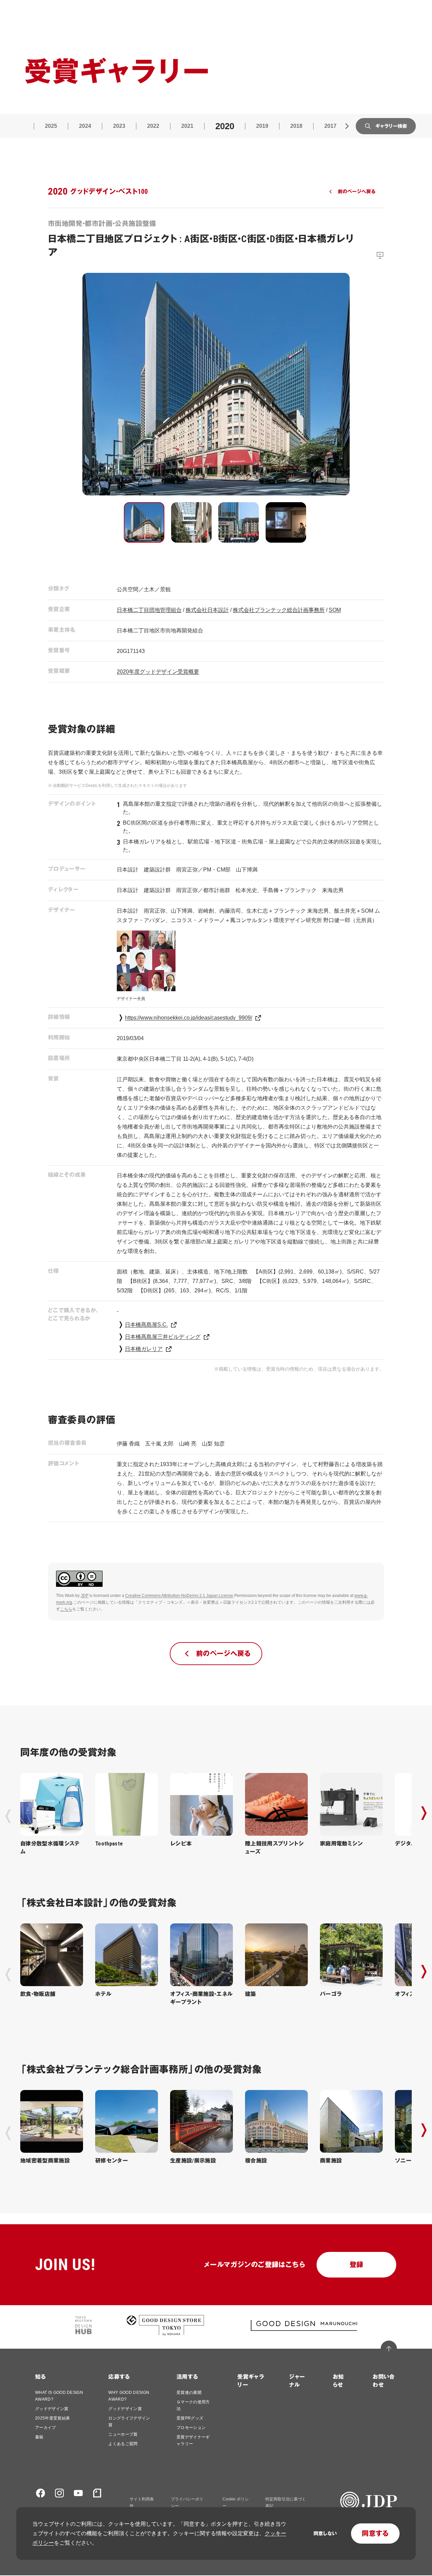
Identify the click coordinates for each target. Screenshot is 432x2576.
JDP (85, 1596)
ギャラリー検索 (391, 126)
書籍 (39, 2437)
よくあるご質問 (123, 2444)
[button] (144, 522)
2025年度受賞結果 (52, 2418)
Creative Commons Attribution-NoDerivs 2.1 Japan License (179, 1596)
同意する (375, 2534)
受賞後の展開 (189, 2393)
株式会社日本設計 (207, 610)
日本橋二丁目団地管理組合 (149, 610)
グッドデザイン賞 (52, 2409)
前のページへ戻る (357, 192)
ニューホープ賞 (123, 2434)
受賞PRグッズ (190, 2418)
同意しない (325, 2534)
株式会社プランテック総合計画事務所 (279, 610)
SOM (335, 610)
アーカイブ (46, 2428)
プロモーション (191, 2428)
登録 (357, 2265)
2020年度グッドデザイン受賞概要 (158, 672)
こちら (66, 1609)
